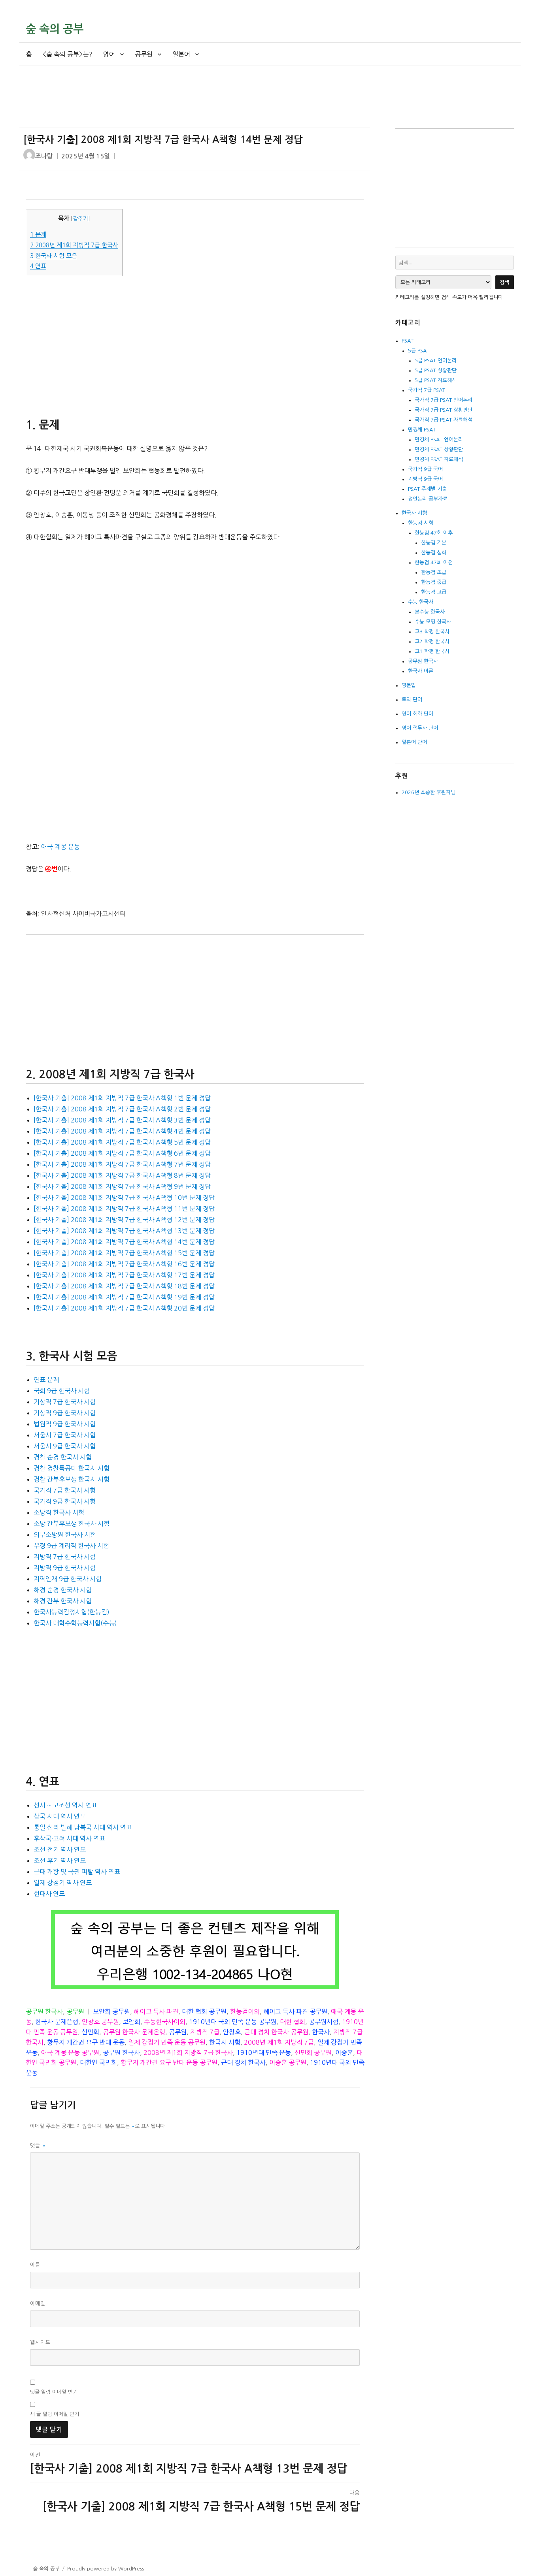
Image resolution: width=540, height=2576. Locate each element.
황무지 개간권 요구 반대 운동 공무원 (169, 2062)
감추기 (80, 218)
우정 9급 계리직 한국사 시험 (71, 1546)
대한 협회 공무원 (204, 2011)
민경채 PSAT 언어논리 (439, 440)
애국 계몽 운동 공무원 (70, 2053)
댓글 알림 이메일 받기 (54, 2392)
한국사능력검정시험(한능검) (72, 1612)
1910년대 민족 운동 (264, 2053)
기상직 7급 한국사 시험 (65, 1402)
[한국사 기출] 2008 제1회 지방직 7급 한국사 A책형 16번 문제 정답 (124, 1264)
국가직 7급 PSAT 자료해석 (444, 420)
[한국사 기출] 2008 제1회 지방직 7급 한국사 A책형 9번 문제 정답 (122, 1186)
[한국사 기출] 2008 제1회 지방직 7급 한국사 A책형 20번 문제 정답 (124, 1308)
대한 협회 (293, 2022)
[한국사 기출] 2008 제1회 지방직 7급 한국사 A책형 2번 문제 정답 (122, 1109)
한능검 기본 (434, 543)
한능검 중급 (434, 582)
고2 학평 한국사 (432, 641)
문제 (38, 234)
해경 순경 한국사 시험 (63, 1590)
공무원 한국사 (44, 2011)
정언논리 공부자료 (428, 499)
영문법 (409, 685)
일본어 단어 (414, 742)
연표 (38, 266)
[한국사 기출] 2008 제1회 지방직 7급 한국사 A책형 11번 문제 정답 (124, 1209)
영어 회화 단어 (417, 714)
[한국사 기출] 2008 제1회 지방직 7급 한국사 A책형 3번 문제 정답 (122, 1120)
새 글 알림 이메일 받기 (55, 2414)
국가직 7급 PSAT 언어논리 (444, 400)
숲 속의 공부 (55, 29)
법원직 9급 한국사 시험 (65, 1424)
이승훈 (344, 2053)
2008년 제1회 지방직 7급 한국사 (74, 245)
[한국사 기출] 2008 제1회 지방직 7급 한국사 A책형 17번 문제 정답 (124, 1275)
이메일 (38, 2304)
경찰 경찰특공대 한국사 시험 (72, 1468)
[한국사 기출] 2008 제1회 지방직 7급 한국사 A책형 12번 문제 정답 (124, 1220)
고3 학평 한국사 (432, 632)
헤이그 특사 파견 (156, 2011)
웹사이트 (40, 2342)
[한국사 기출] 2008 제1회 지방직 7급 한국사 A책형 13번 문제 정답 (124, 1231)
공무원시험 (324, 2022)
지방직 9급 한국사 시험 (65, 1568)
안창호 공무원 (100, 2022)
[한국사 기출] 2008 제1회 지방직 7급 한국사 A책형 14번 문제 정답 (124, 1242)
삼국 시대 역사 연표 (60, 1816)
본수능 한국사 (430, 612)
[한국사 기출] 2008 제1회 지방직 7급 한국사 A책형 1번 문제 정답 (122, 1098)
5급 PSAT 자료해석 (436, 380)
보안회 (131, 2022)
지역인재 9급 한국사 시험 (68, 1579)
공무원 (144, 54)
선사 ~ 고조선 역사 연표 (65, 1805)
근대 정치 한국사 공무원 (276, 2032)
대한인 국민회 (98, 2062)
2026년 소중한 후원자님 (429, 792)
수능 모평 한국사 (433, 622)
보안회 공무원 (111, 2011)
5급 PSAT (419, 351)
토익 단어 (412, 700)
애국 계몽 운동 (60, 847)
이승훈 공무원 (288, 2062)
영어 (109, 54)
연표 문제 (46, 1380)
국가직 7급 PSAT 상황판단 (444, 410)
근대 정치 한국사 (243, 2062)
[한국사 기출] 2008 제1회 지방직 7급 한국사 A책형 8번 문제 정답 (122, 1175)
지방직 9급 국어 (425, 479)
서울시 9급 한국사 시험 (65, 1446)
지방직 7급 (205, 2032)
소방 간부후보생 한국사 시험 (72, 1523)
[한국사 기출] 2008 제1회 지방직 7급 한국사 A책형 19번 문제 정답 (124, 1297)
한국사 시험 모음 (54, 256)
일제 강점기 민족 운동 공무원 (167, 2042)
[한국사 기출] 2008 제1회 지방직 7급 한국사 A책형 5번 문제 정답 (122, 1142)
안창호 (232, 2032)
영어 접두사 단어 (420, 728)
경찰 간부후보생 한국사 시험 (72, 1479)
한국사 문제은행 (57, 2022)
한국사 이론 (421, 671)
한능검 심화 (434, 553)
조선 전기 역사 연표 (60, 1849)
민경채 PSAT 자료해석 (439, 459)
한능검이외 (245, 2011)
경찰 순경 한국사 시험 (63, 1457)
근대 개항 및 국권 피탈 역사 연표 (77, 1872)
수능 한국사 (421, 602)
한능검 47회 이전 (434, 562)
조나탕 (44, 156)
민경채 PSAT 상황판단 (439, 449)
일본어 (181, 54)
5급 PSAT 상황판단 (436, 370)
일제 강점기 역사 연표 (63, 1883)
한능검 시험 (421, 523)
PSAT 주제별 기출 (427, 489)
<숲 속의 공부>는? (67, 54)
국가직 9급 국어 (425, 469)
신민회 (90, 2032)
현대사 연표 (49, 1894)
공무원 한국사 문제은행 (134, 2032)
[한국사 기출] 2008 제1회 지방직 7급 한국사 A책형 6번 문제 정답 (122, 1153)
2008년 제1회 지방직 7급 (279, 2042)
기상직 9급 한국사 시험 (65, 1413)
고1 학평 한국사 (432, 651)
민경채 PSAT (422, 430)
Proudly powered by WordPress (106, 2569)
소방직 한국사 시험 (59, 1512)
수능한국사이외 (165, 2022)
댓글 (38, 2146)
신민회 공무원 (313, 2053)
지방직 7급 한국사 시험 (65, 1557)
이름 (35, 2265)
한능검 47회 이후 (434, 533)
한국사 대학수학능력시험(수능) (75, 1623)
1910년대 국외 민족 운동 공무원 (233, 2022)
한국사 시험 (225, 2042)
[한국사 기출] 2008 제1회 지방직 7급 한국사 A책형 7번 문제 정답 (122, 1164)
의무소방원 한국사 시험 (65, 1535)
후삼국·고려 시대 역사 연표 (69, 1838)
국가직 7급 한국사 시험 (65, 1490)
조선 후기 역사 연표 (60, 1860)
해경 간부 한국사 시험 (63, 1601)
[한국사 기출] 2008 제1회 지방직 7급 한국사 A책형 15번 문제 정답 (124, 1253)
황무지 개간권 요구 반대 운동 (86, 2042)
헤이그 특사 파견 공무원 (295, 2011)
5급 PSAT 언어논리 (436, 361)
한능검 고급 (434, 592)
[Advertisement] (196, 104)
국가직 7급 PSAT (427, 390)
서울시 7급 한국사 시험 (65, 1435)
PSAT (408, 341)
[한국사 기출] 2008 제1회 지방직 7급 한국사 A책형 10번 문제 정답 (124, 1198)
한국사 (321, 2032)
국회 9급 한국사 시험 (62, 1391)
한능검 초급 (434, 572)
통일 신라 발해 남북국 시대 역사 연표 (83, 1827)
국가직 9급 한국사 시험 (65, 1501)
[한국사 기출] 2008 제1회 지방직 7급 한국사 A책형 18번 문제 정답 (124, 1286)
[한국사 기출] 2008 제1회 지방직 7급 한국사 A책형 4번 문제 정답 (122, 1131)
